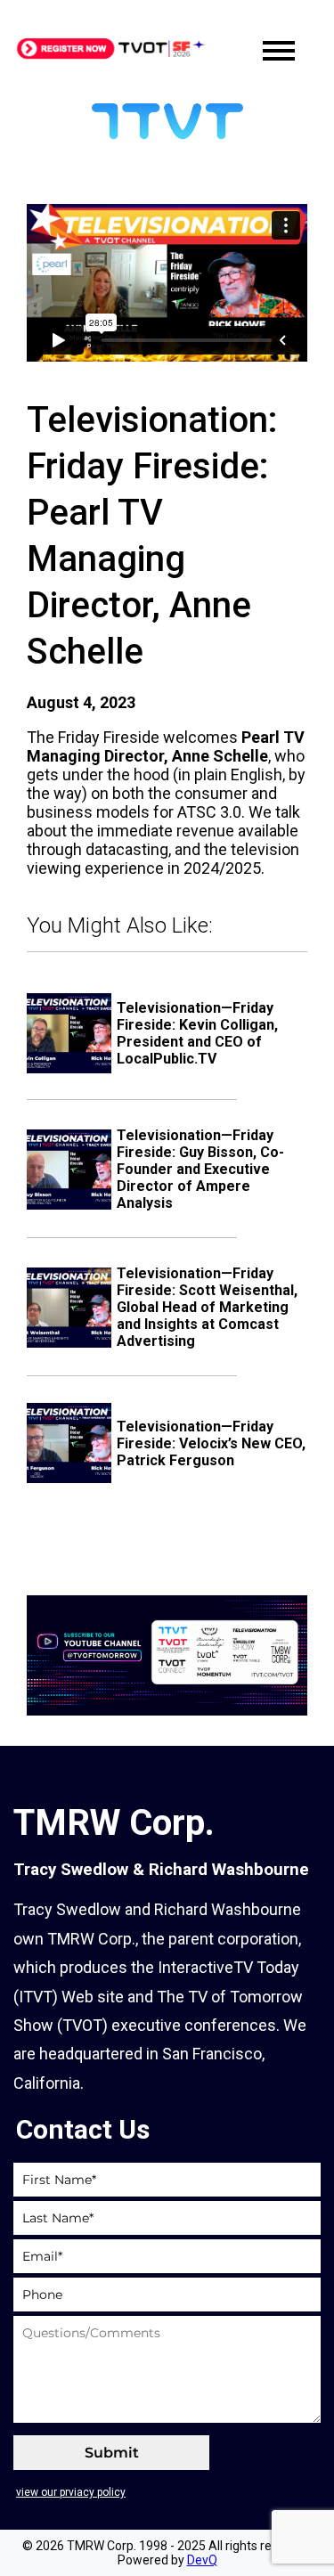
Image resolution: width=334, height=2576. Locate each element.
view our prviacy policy (71, 2492)
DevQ (202, 2560)
